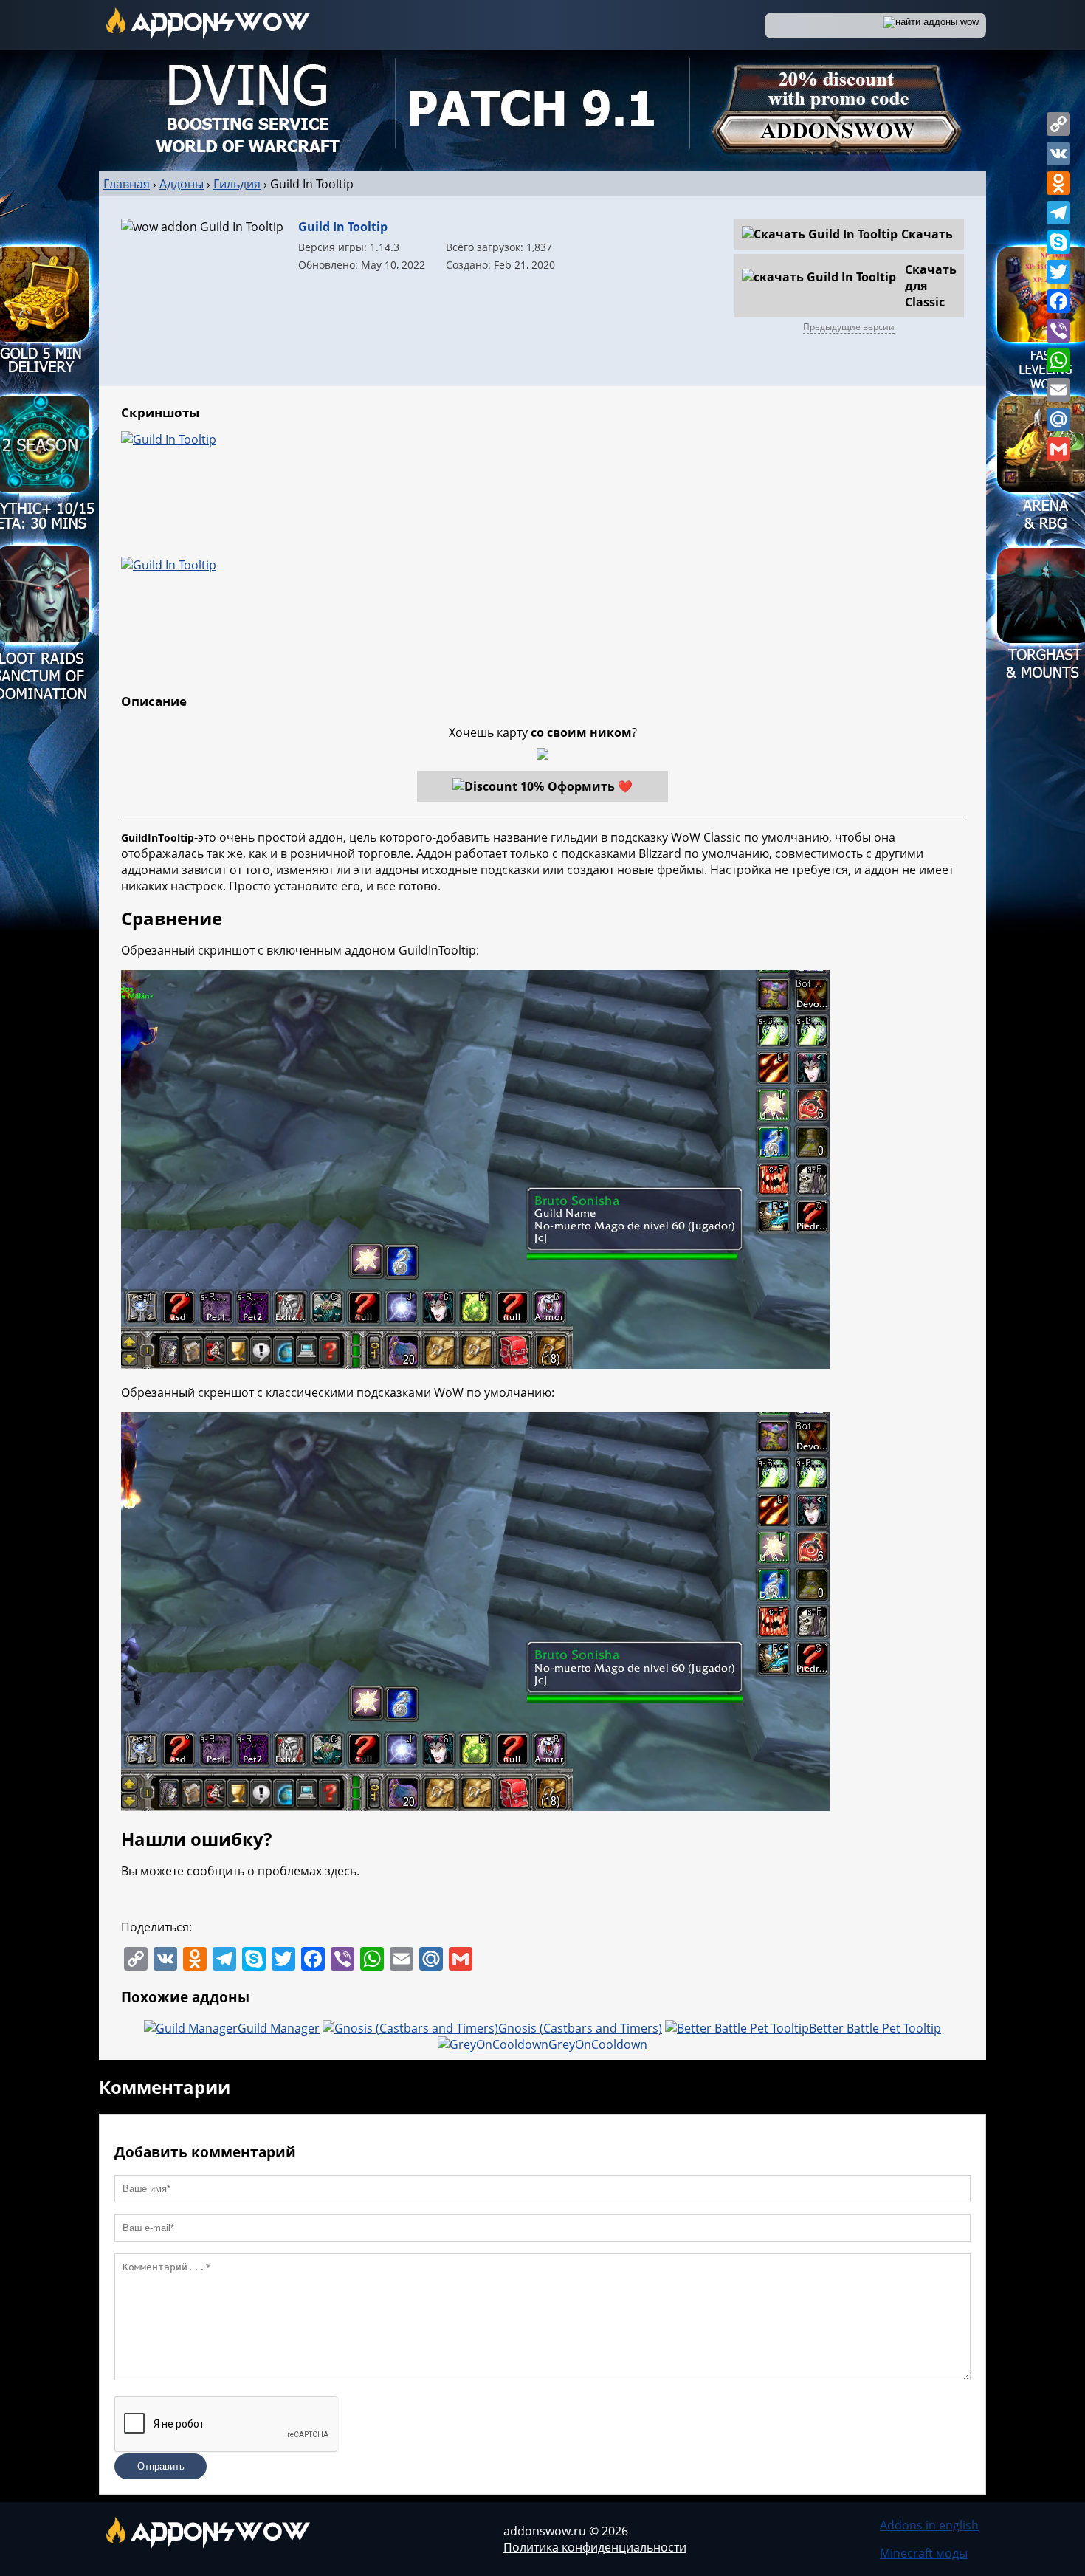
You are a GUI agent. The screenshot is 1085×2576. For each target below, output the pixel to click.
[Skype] (1058, 242)
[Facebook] (1058, 301)
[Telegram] (1058, 213)
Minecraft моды (924, 2553)
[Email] (1058, 390)
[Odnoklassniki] (1058, 183)
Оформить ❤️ (590, 786)
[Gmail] (1058, 449)
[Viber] (1058, 331)
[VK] (1058, 154)
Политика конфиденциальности (595, 2547)
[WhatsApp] (1058, 360)
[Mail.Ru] (1058, 419)
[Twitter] (1058, 272)
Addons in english (929, 2525)
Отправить (161, 2466)
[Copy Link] (1058, 124)
